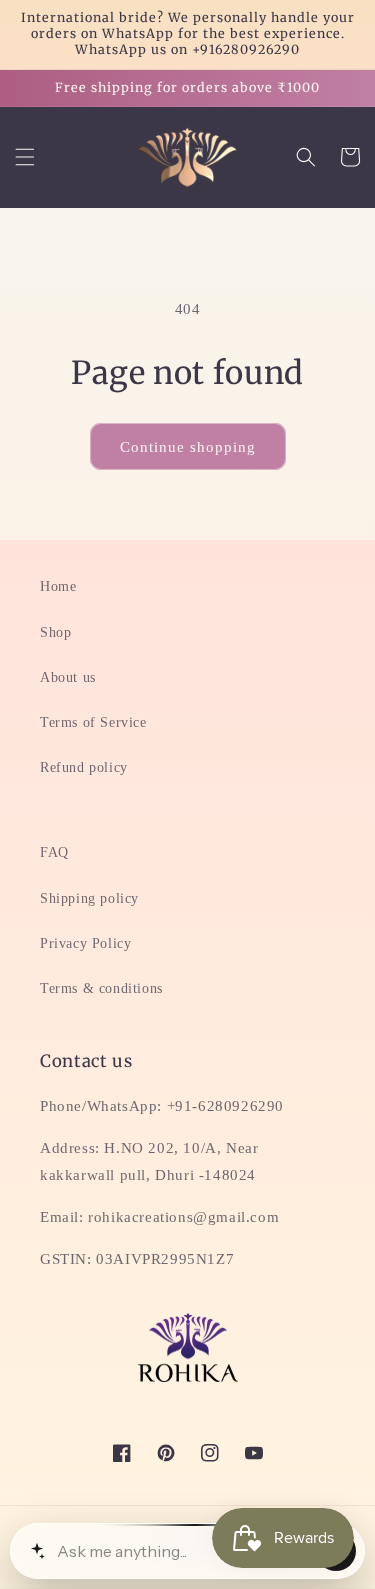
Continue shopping (188, 447)
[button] (25, 157)
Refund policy (84, 767)
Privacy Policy (85, 943)
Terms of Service (93, 722)
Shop (55, 632)
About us (68, 677)
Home (58, 586)
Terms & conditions (101, 988)
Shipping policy (89, 898)
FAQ (54, 852)
